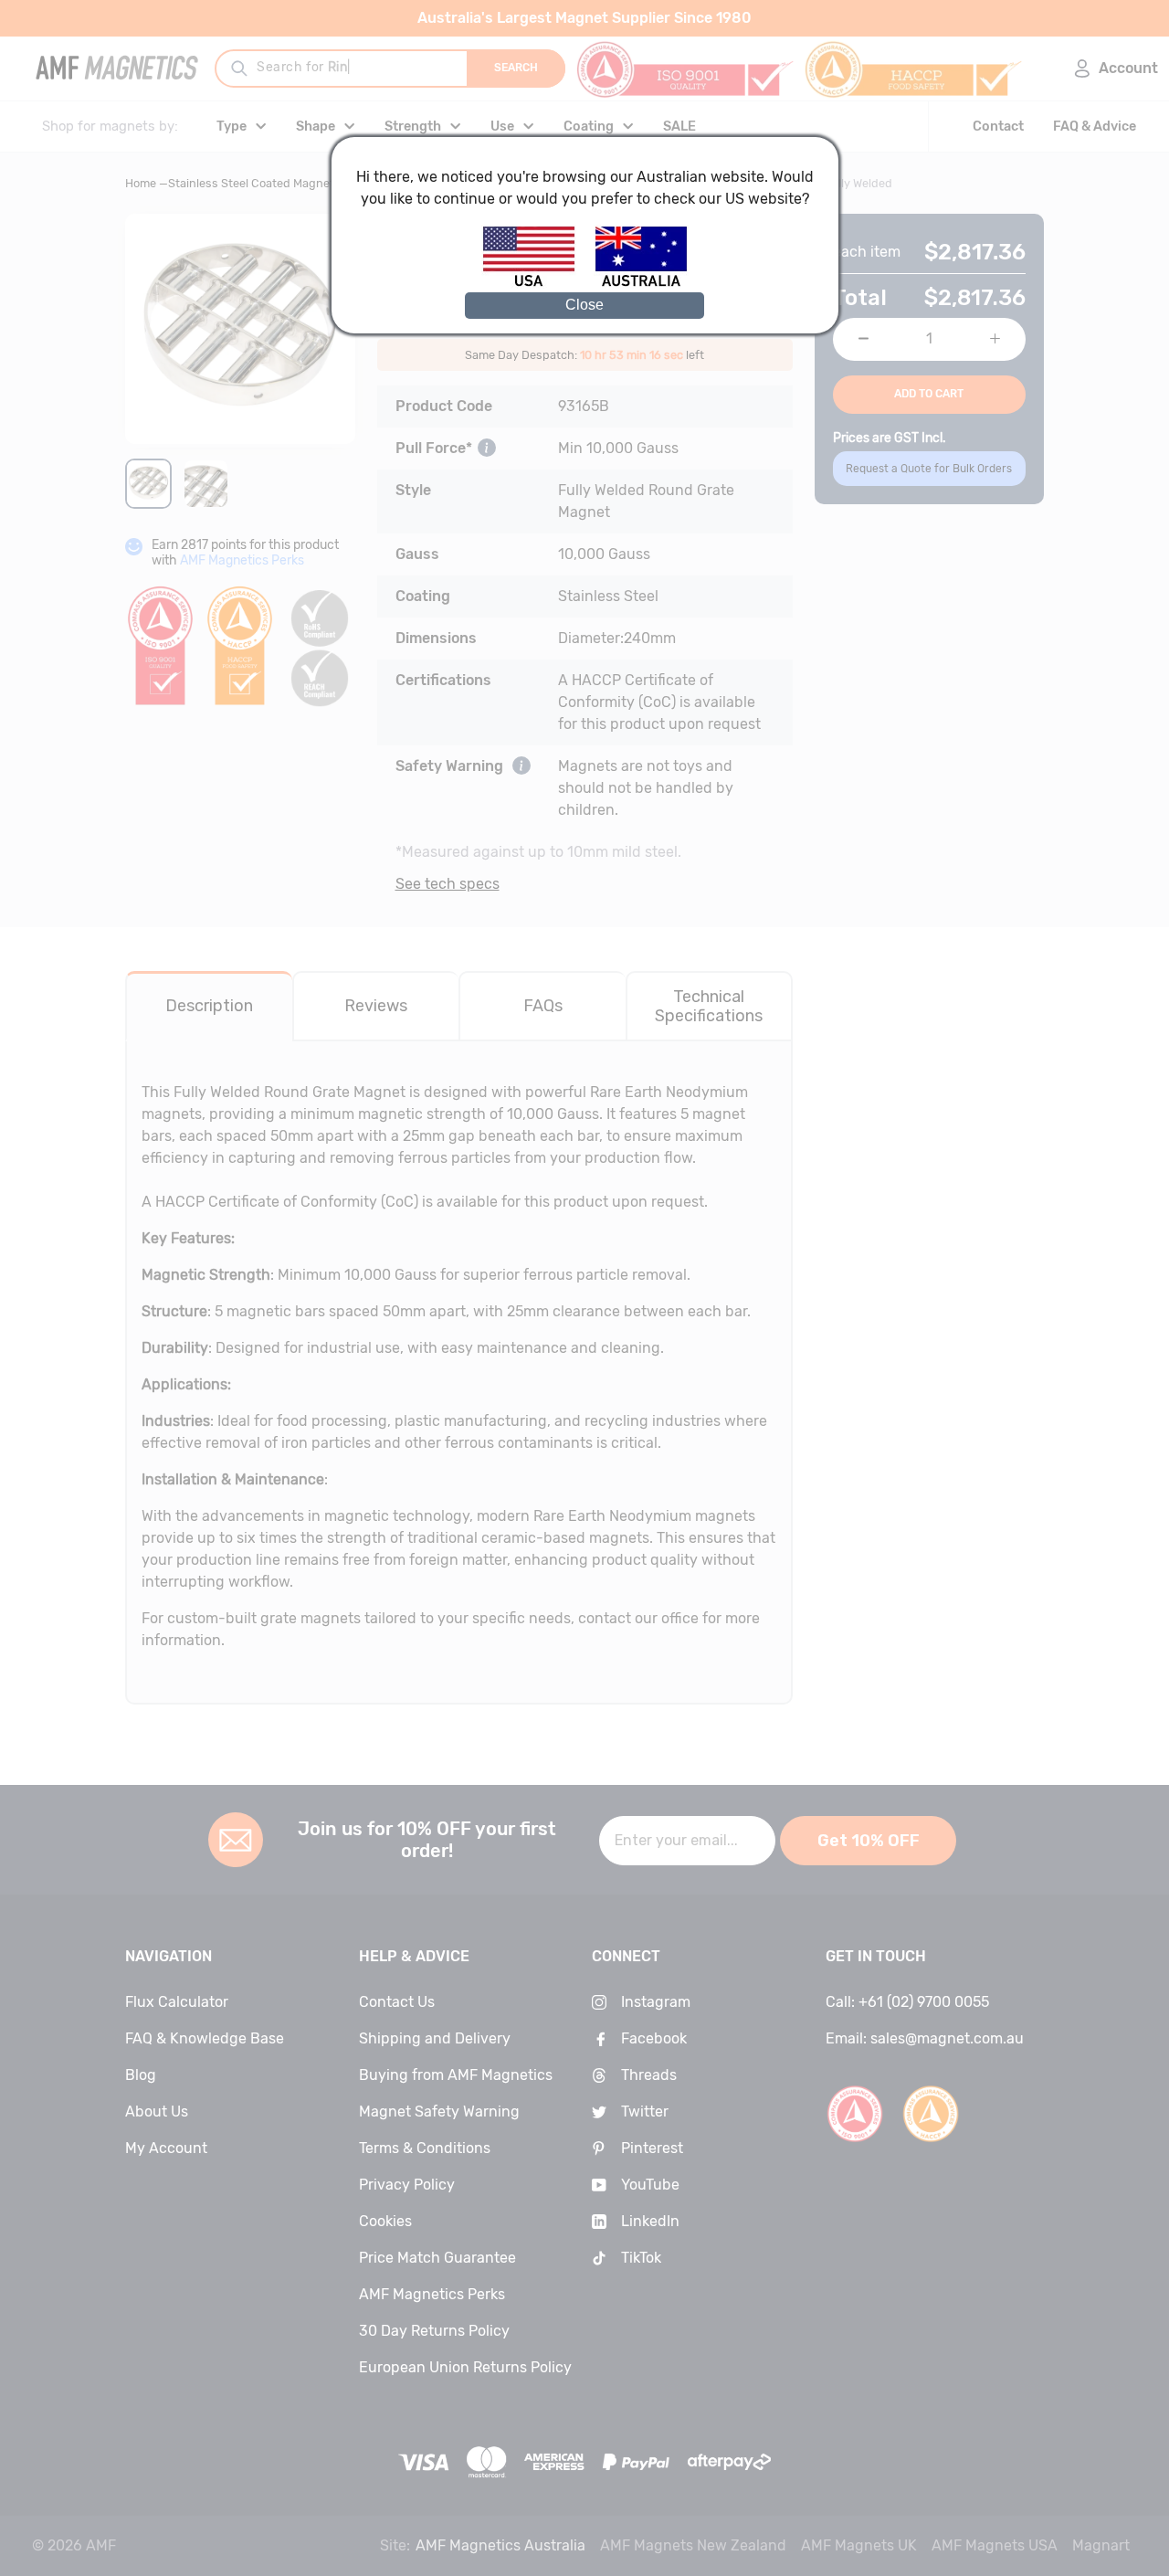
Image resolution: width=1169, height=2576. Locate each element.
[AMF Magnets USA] (537, 284)
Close (584, 305)
